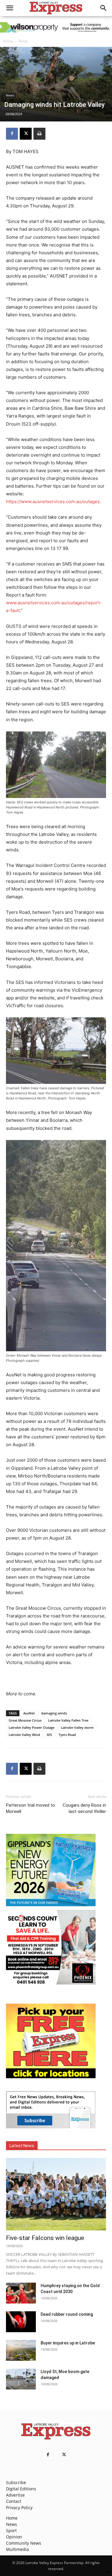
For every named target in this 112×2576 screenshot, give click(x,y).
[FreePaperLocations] (51, 2077)
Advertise (15, 2495)
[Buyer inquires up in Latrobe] (21, 2350)
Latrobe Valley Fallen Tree (68, 1720)
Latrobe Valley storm (77, 1727)
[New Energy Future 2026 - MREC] (51, 1907)
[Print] (39, 134)
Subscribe (16, 2482)
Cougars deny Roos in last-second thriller (84, 1808)
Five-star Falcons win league (45, 2238)
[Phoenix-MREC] (51, 1983)
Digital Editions (21, 2489)
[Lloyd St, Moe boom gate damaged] (21, 2379)
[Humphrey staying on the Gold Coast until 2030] (21, 2293)
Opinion (14, 2537)
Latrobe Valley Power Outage (32, 1727)
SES (49, 1735)
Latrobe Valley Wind (24, 1735)
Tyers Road (67, 1735)
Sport (11, 2530)
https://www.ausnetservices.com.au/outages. (53, 502)
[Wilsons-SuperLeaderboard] (56, 27)
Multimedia (17, 2549)
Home (8, 41)
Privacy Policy (19, 2508)
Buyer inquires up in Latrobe (68, 2343)
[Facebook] (12, 134)
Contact (14, 2501)
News (23, 41)
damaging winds (54, 1713)
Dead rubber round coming (67, 2314)
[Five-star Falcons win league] (56, 2194)
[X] (26, 134)
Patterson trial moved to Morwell (30, 1808)
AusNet (29, 1713)
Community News (24, 2543)
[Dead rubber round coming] (21, 2322)
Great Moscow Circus (25, 1720)
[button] (10, 8)
